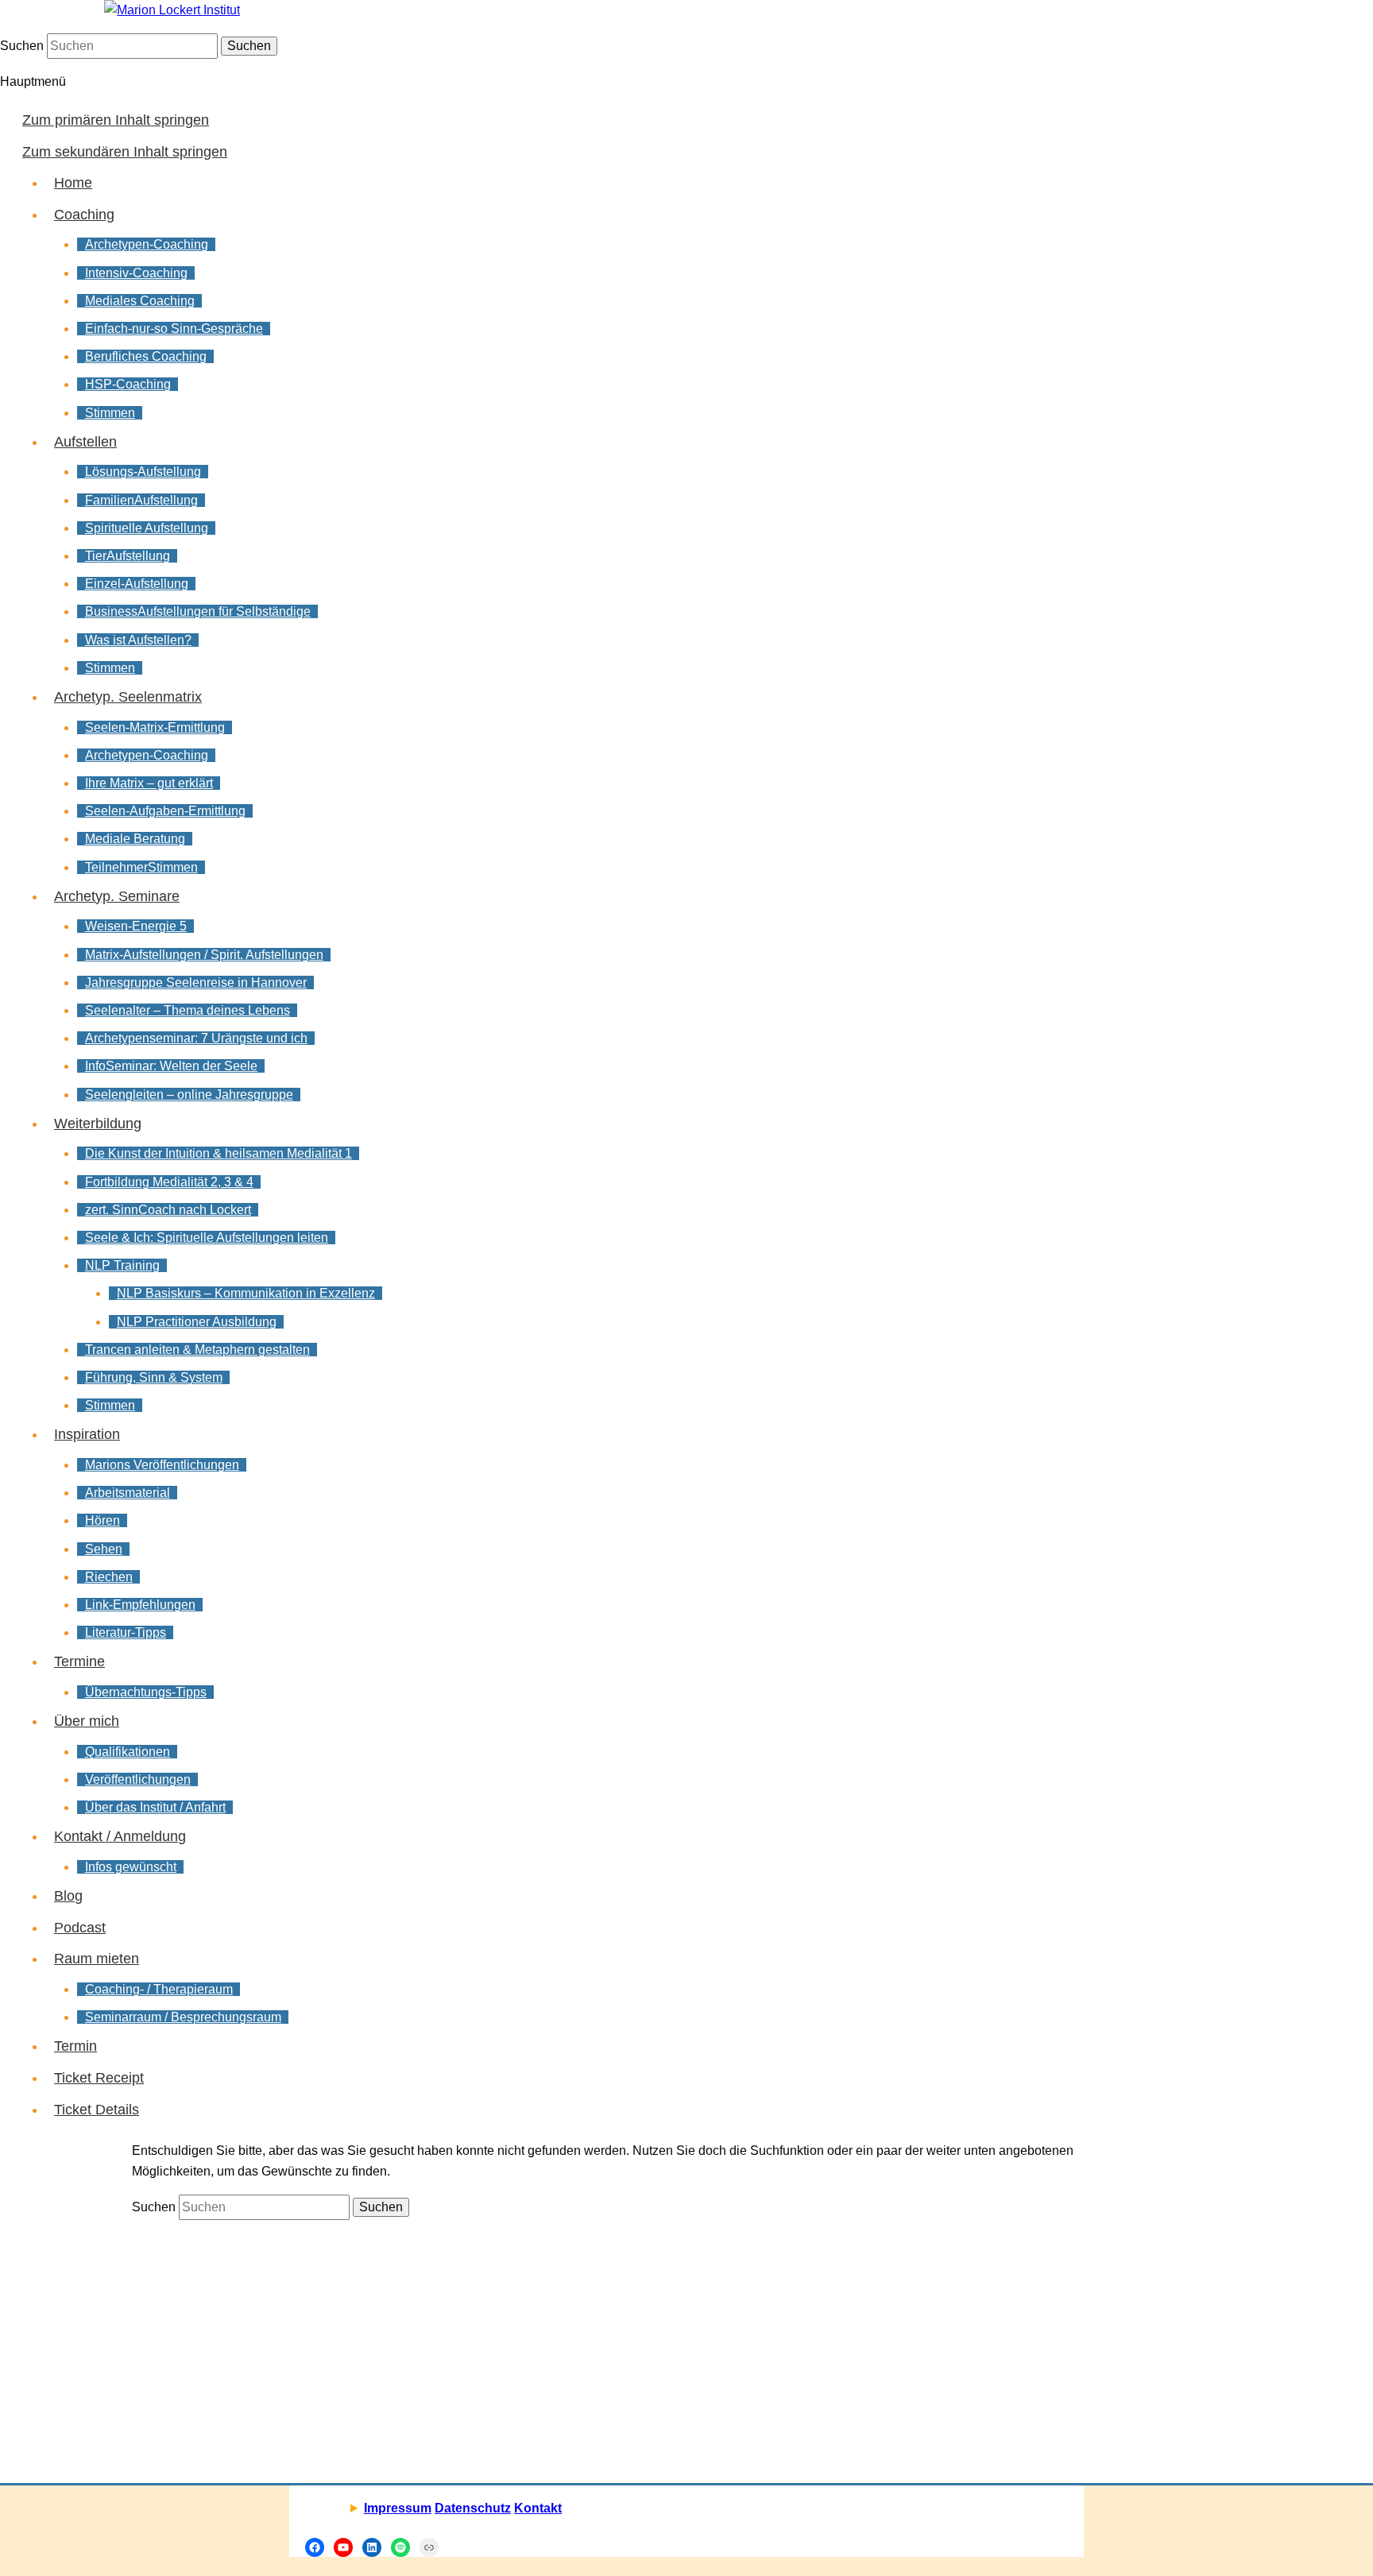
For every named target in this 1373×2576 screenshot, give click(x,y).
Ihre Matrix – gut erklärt (149, 783)
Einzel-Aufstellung (137, 584)
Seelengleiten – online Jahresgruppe (189, 1095)
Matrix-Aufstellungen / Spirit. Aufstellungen (204, 955)
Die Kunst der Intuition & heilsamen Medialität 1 (219, 1153)
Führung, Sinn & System (154, 1377)
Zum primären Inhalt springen (116, 120)
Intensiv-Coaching (136, 273)
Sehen (104, 1549)
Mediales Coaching (140, 301)
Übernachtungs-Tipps (146, 1692)
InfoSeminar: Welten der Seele (171, 1066)
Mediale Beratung (135, 839)
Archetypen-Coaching (147, 244)
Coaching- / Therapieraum (159, 1989)
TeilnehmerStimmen (141, 867)
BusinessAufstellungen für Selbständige (198, 611)
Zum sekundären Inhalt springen (125, 152)
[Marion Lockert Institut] (172, 10)
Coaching (84, 215)
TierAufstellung (128, 556)
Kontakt (538, 2508)
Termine (79, 1661)
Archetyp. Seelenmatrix (128, 697)
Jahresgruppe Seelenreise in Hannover (196, 982)
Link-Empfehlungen (140, 1605)
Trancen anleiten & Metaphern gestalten (197, 1350)
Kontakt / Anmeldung (120, 1836)
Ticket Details (97, 2110)
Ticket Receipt (99, 2078)
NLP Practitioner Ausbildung (197, 1322)
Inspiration (87, 1434)
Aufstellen (85, 442)
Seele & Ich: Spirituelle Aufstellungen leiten (207, 1238)
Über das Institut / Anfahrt (155, 1807)
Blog (68, 1896)
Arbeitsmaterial (128, 1493)
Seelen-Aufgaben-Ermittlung (165, 811)
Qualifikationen (128, 1752)
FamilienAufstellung (141, 500)
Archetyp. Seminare (117, 896)
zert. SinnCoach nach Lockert (168, 1210)
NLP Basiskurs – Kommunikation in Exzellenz (246, 1293)
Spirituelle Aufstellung (147, 528)
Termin (75, 2046)
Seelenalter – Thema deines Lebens (188, 1010)
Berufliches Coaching (146, 356)
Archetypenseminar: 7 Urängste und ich (196, 1038)
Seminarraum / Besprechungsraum (183, 2017)
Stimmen (110, 413)
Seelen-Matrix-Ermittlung (155, 727)
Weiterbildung (98, 1124)
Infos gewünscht (131, 1867)
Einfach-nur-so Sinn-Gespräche (174, 329)
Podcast (80, 1928)
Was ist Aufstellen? (138, 640)
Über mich (87, 1721)
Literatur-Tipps (126, 1632)
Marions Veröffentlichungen (162, 1465)
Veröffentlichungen (138, 1779)
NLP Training (122, 1265)
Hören (102, 1520)
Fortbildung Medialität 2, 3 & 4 (169, 1182)
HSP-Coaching (128, 384)
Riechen (109, 1577)
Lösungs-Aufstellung (143, 472)
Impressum (398, 2508)
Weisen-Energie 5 (136, 926)
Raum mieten (97, 1959)
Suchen (22, 46)
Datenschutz (473, 2508)
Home (73, 183)
